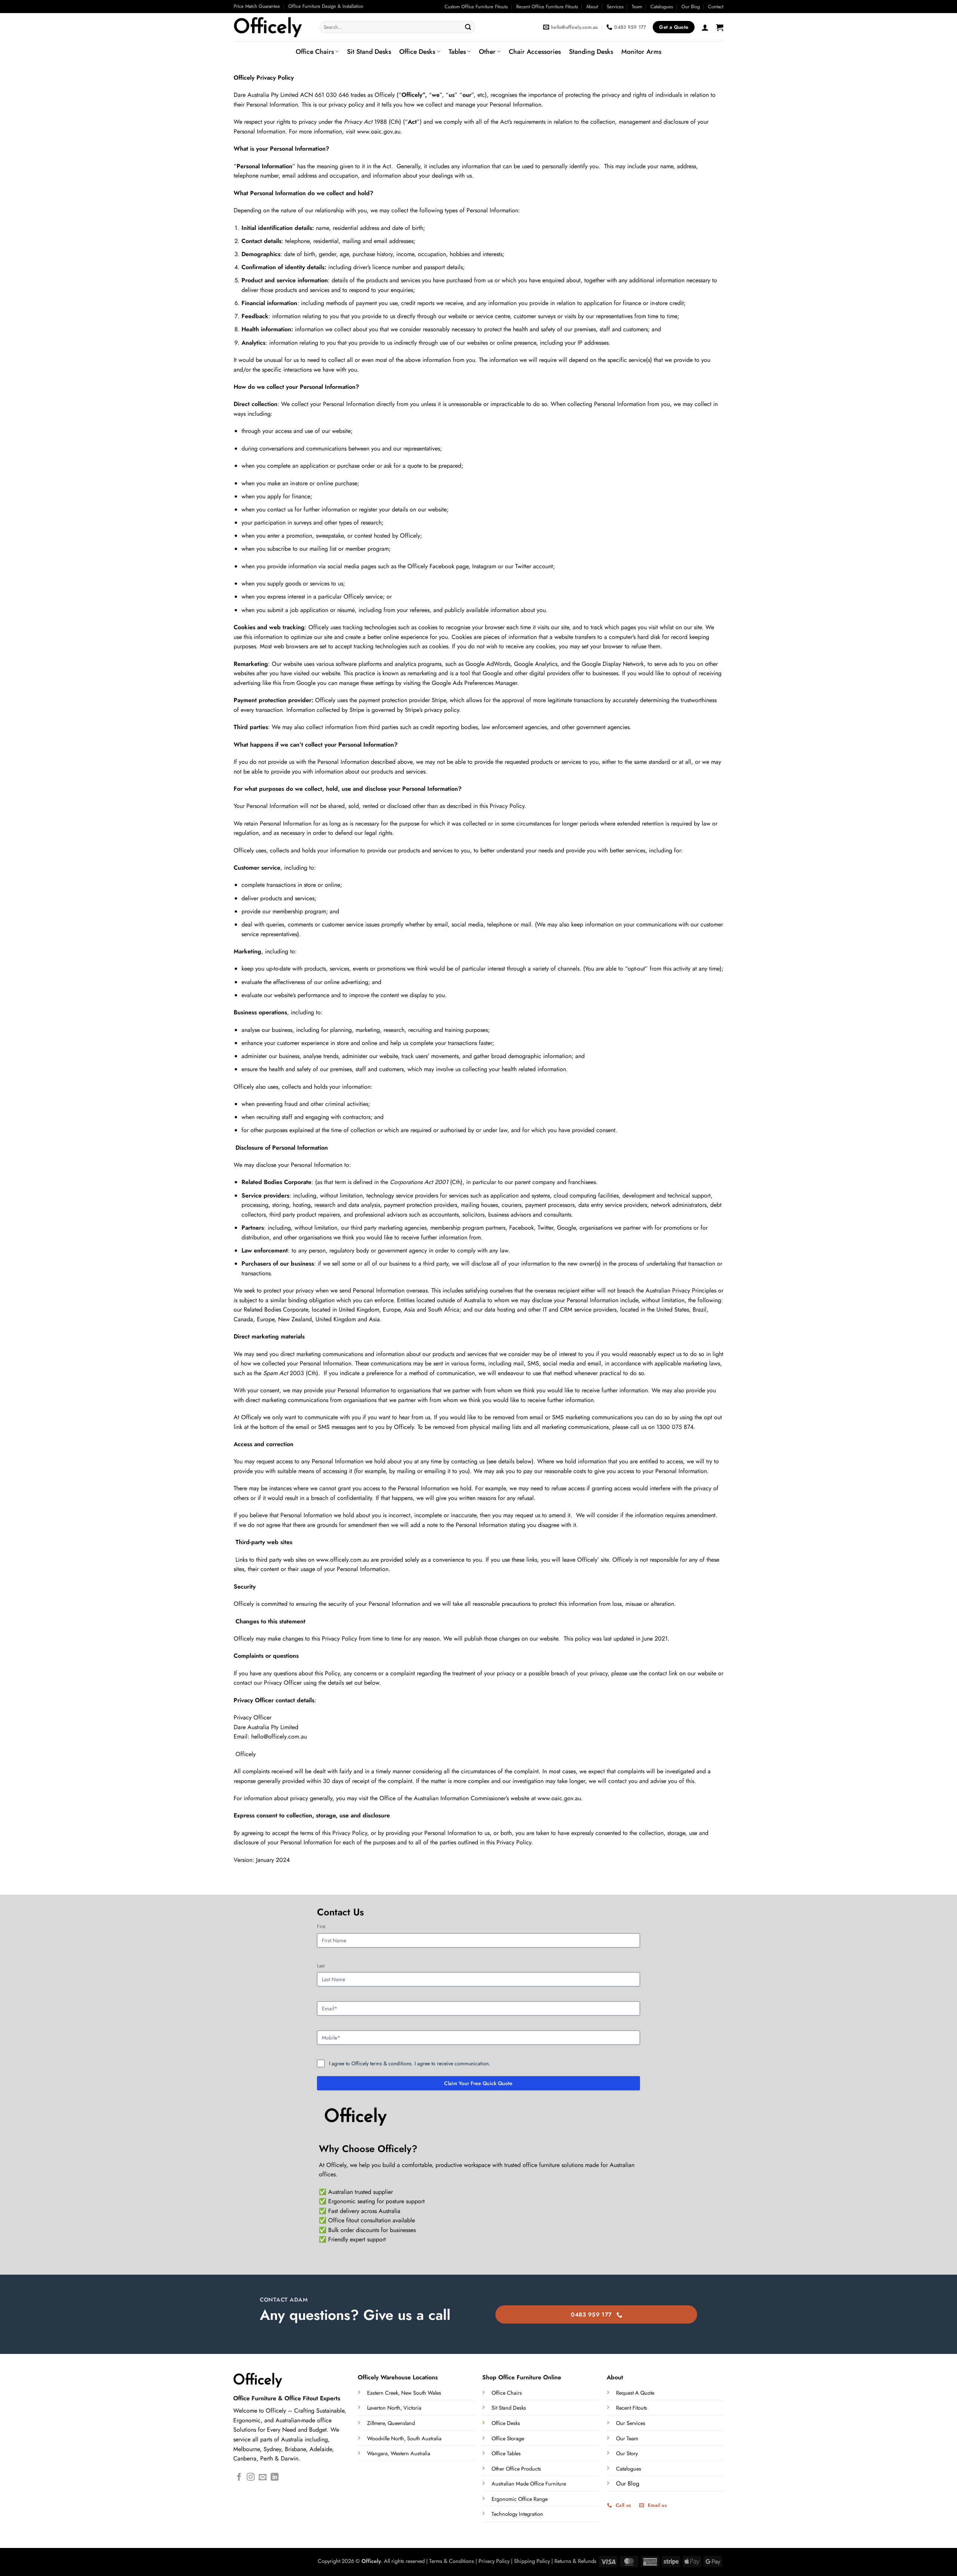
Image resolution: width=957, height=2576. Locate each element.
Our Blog (691, 7)
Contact (716, 7)
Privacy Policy (494, 2561)
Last (321, 1966)
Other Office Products (516, 2469)
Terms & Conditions (452, 2561)
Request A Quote (635, 2393)
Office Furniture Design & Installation (326, 6)
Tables (457, 52)
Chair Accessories (535, 52)
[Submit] (468, 27)
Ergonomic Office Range (520, 2499)
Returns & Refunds (575, 2561)
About (592, 7)
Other (487, 52)
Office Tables (506, 2453)
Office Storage (508, 2438)
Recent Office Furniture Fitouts (547, 7)
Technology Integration (517, 2514)
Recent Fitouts (632, 2408)
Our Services (631, 2423)
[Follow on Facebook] (239, 2477)
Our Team (627, 2438)
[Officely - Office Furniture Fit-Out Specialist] (271, 27)
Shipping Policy (532, 2561)
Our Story (627, 2453)
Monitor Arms (641, 52)
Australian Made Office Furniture (529, 2484)
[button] (705, 27)
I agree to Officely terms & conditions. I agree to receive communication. (410, 2063)
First (321, 1927)
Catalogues (662, 7)
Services (615, 7)
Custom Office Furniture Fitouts (476, 7)
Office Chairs (315, 52)
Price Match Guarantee (257, 6)
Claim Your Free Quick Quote (478, 2083)
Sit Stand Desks (369, 52)
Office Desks (417, 52)
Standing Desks (591, 52)
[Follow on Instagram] (251, 2477)
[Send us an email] (263, 2477)
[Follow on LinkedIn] (275, 2477)
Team (637, 7)
